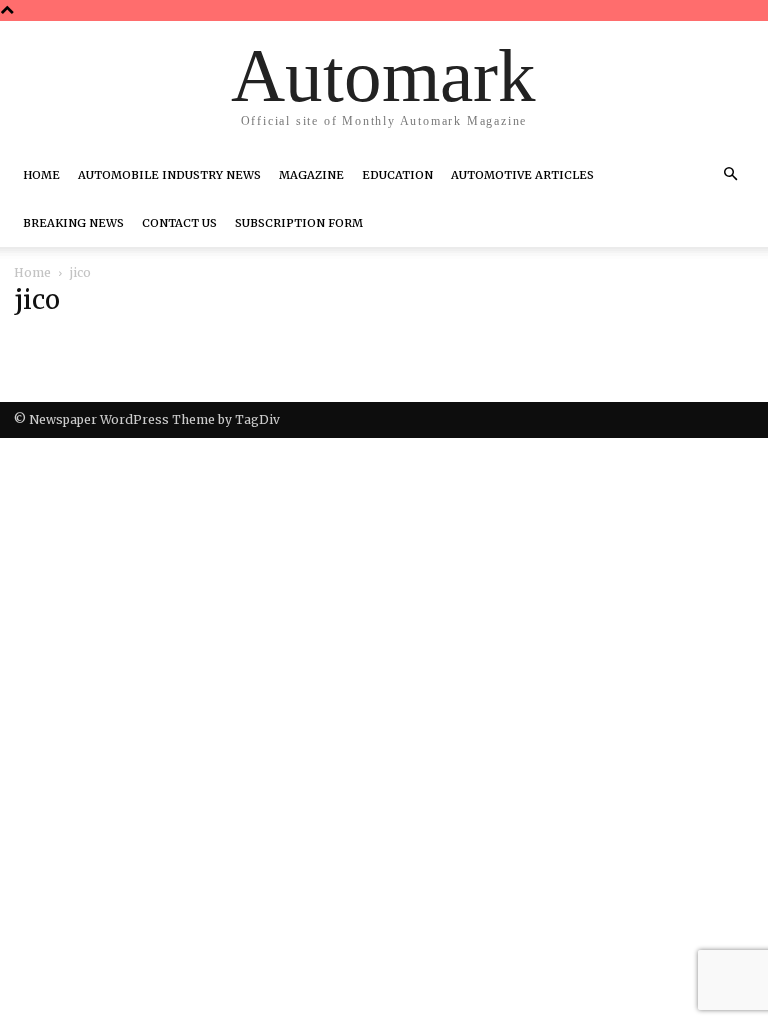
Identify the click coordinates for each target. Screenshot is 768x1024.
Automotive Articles (522, 175)
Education (397, 175)
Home (41, 175)
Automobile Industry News (169, 175)
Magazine (311, 175)
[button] (730, 175)
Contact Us (179, 223)
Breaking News (73, 223)
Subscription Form (299, 223)
